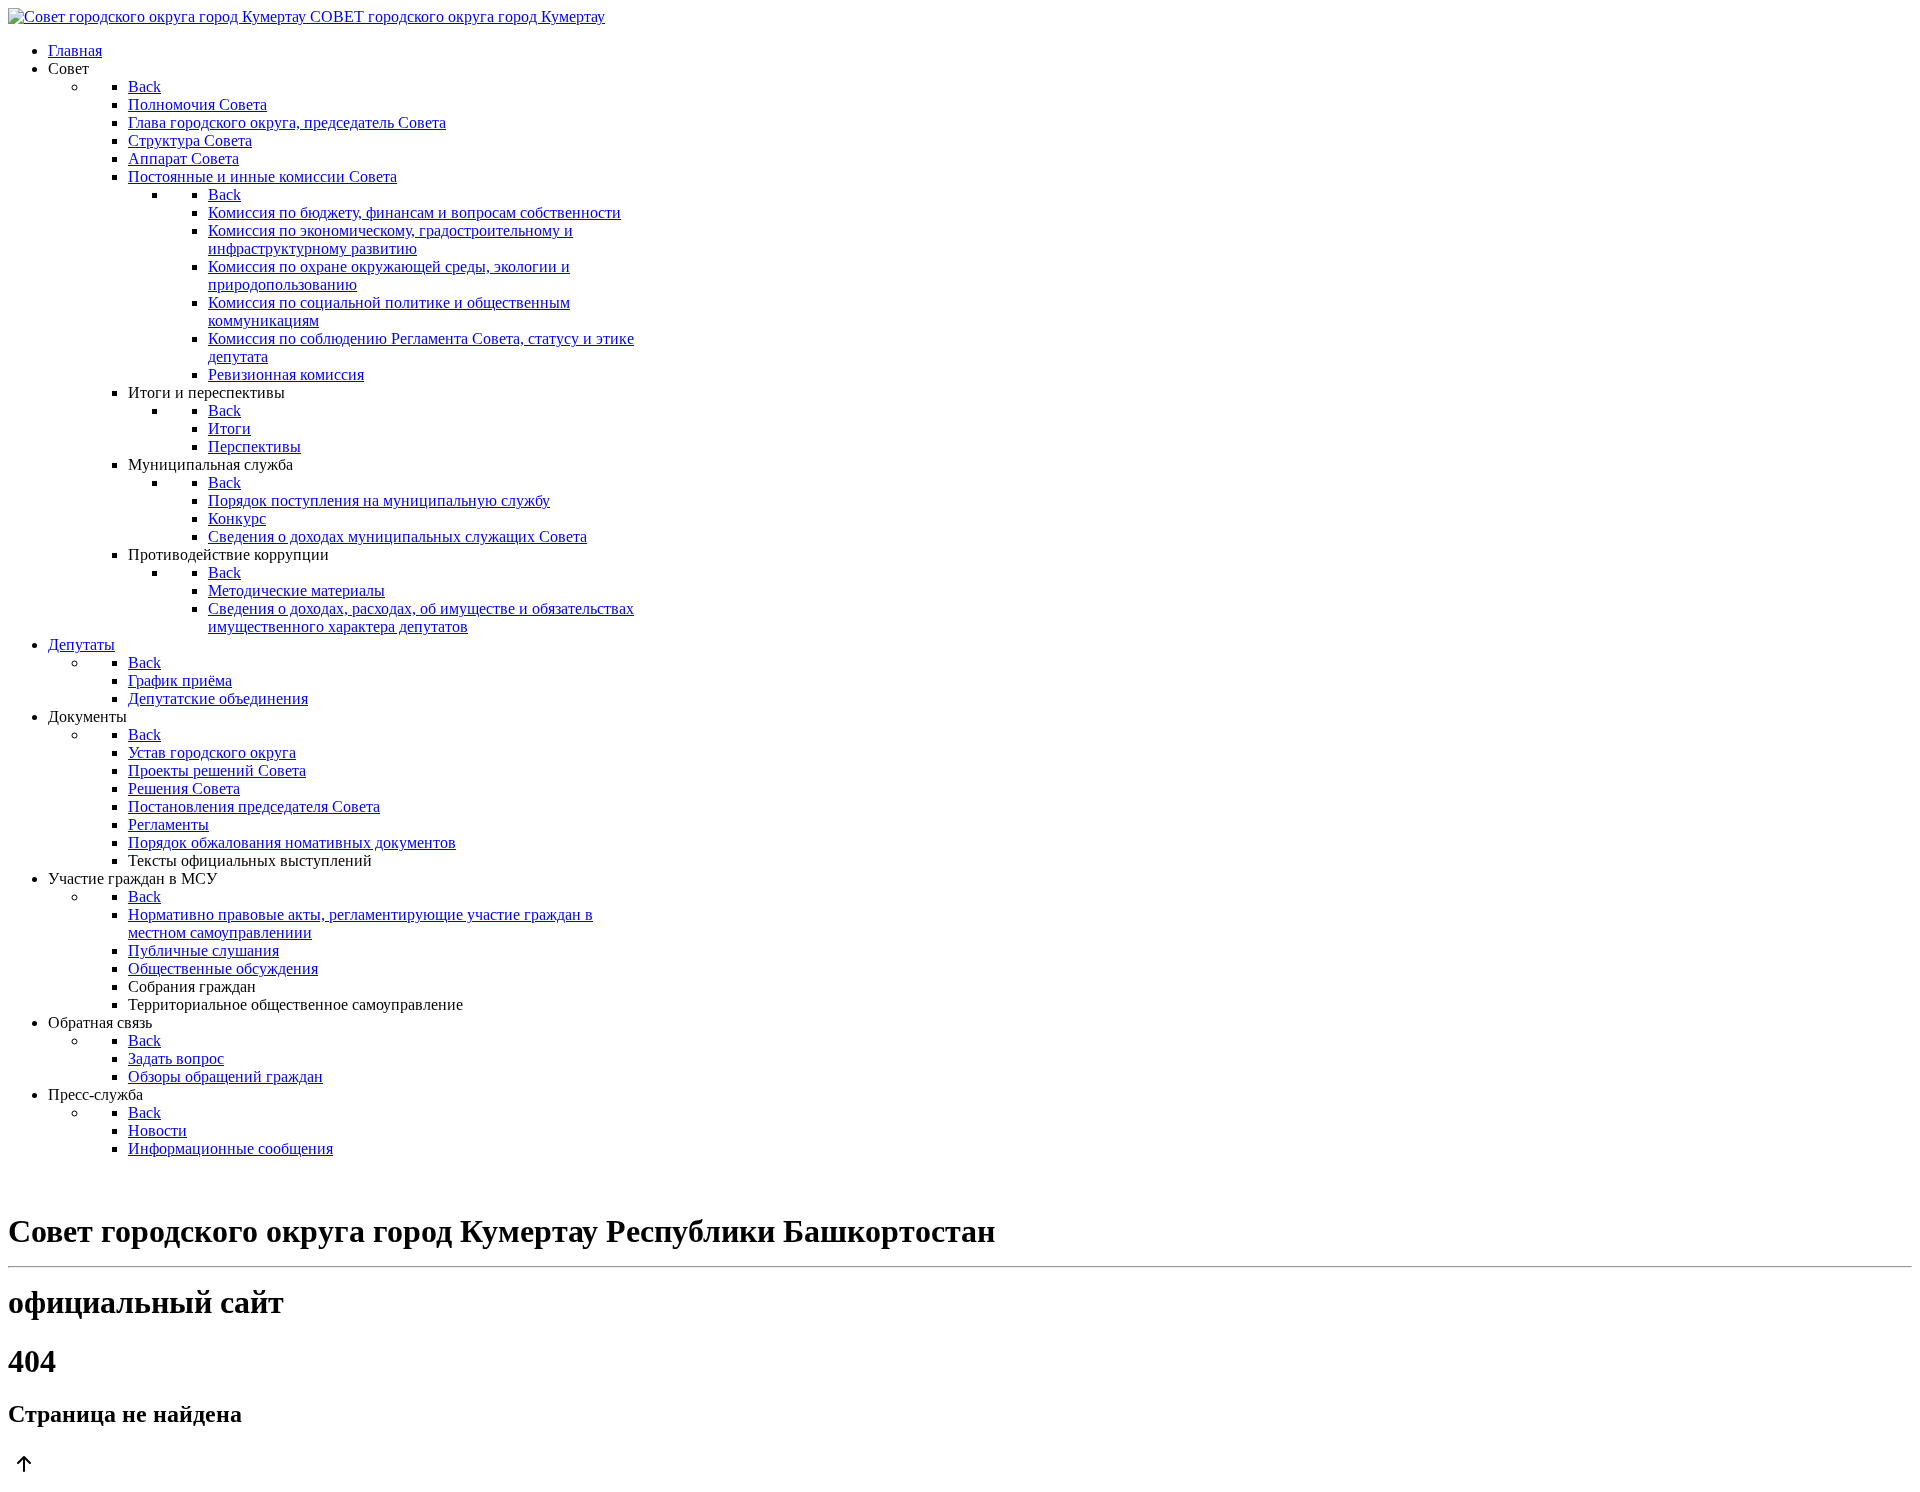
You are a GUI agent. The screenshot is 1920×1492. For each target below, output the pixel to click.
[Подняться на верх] (960, 1466)
